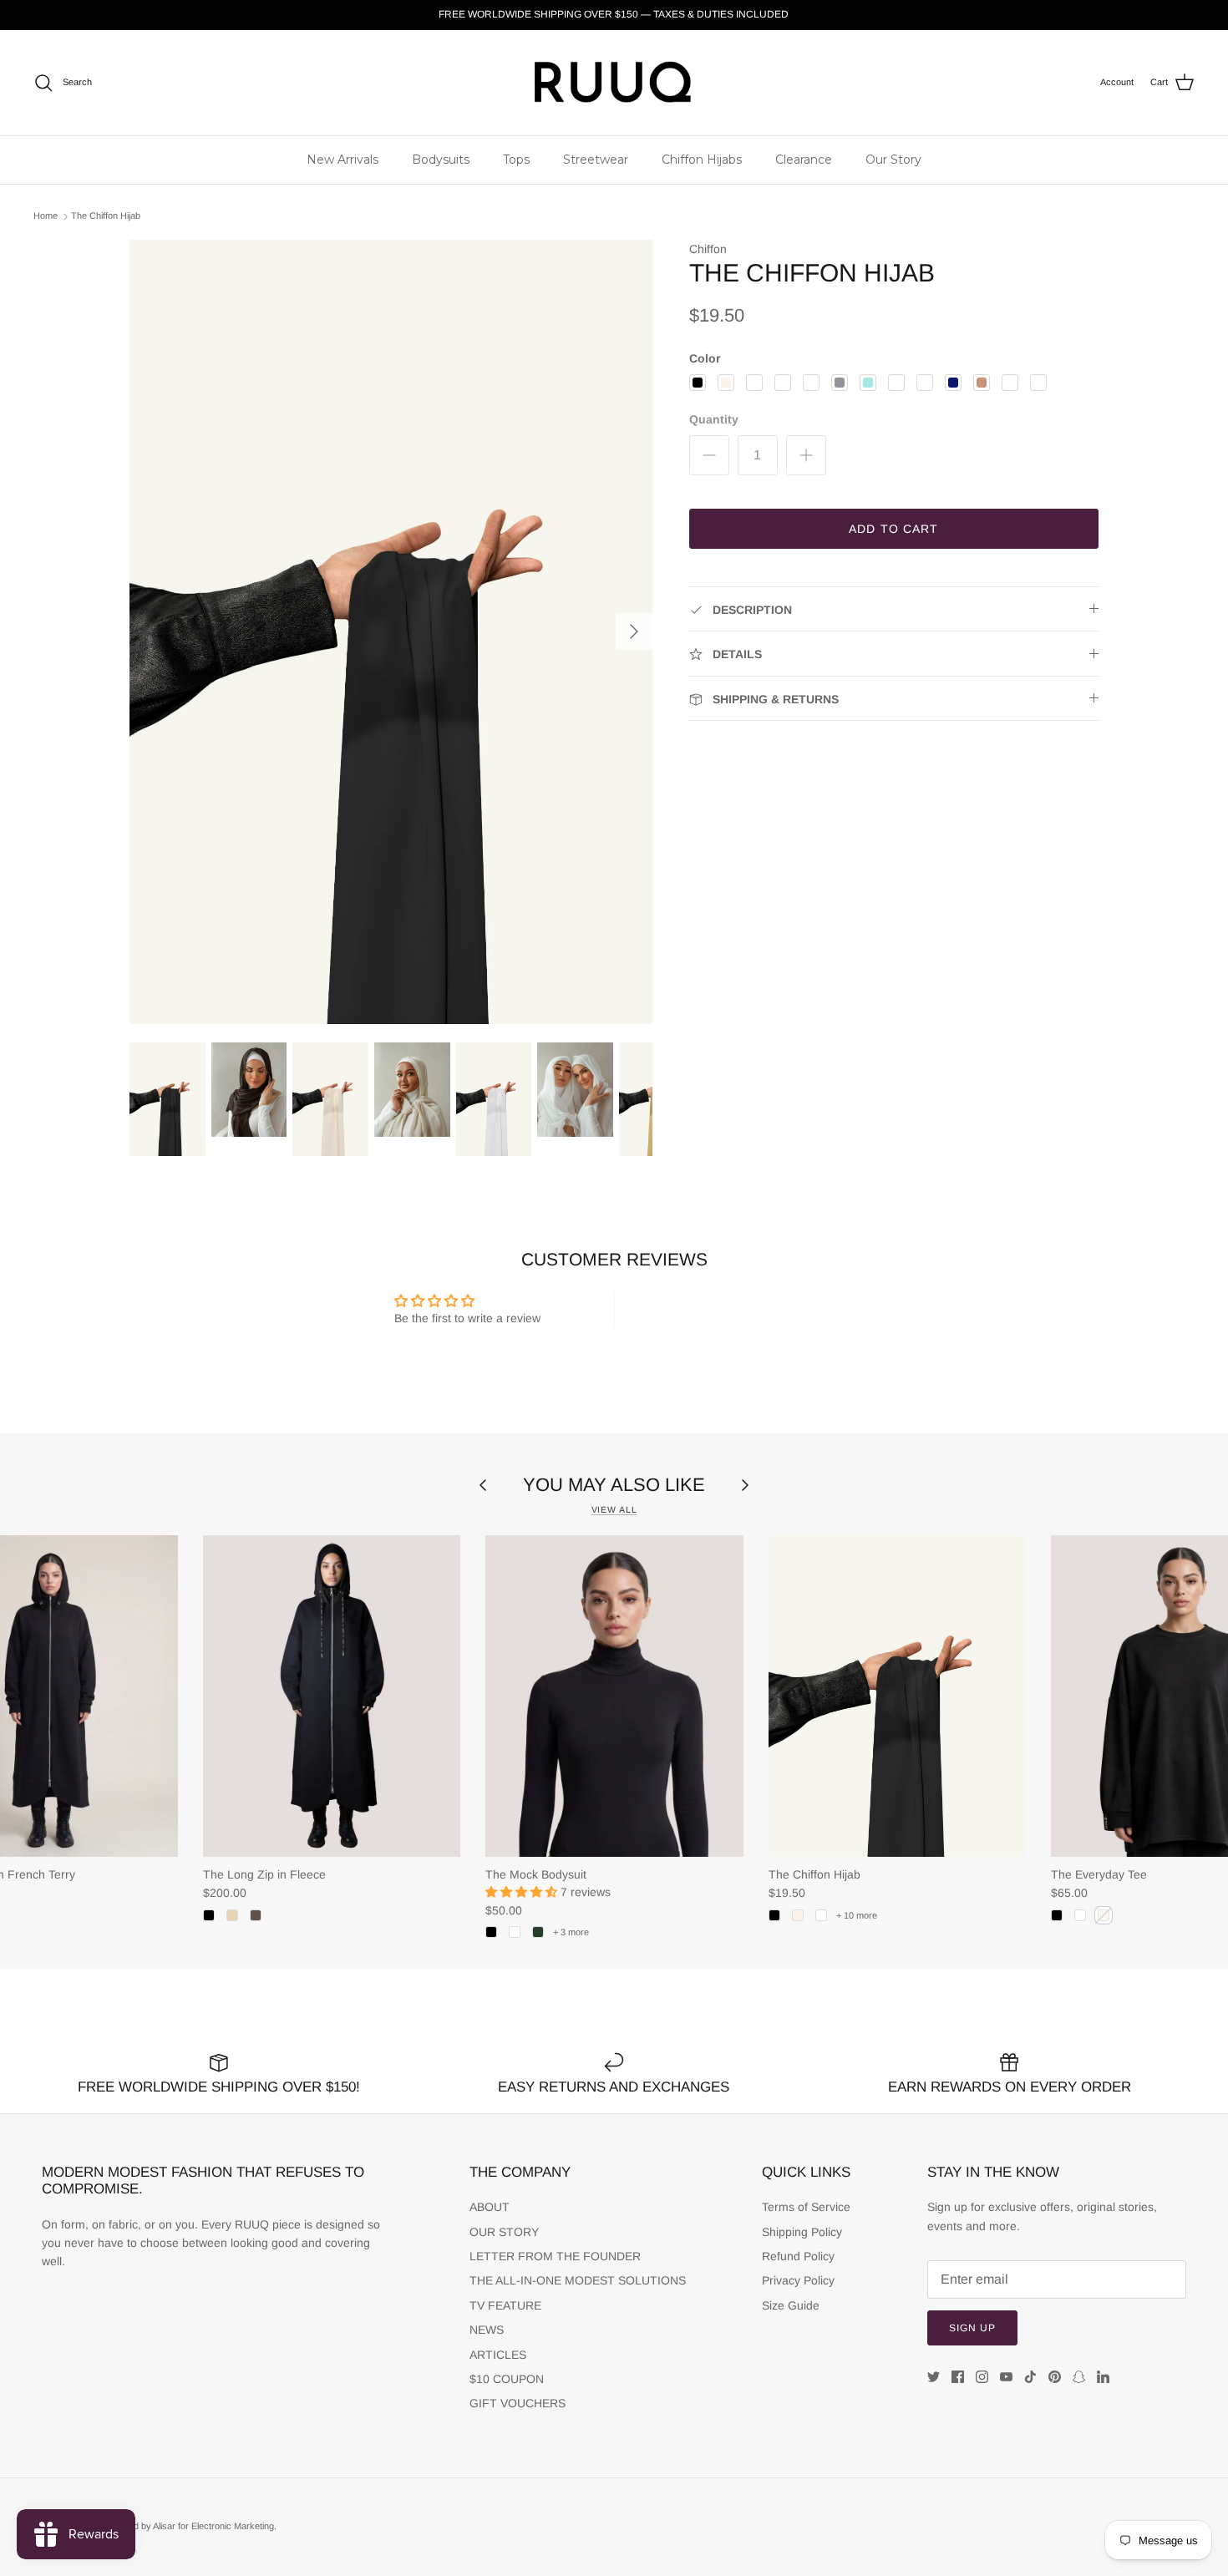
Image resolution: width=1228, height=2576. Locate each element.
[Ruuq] (614, 83)
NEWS (487, 2330)
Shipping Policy (802, 2232)
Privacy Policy (798, 2280)
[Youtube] (1006, 2377)
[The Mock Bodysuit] (614, 1696)
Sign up (972, 2328)
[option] (391, 632)
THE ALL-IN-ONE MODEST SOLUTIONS (578, 2280)
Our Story (893, 160)
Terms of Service (806, 2207)
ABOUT (490, 2207)
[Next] (634, 631)
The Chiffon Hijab (106, 216)
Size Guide (791, 2305)
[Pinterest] (1055, 2377)
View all (614, 1509)
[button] (523, 1892)
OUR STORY (504, 2232)
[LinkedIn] (1103, 2377)
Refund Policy (798, 2256)
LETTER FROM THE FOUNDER (555, 2256)
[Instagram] (982, 2377)
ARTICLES (498, 2355)
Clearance (804, 160)
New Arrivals (343, 160)
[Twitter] (934, 2377)
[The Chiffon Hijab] (897, 1696)
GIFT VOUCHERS (518, 2403)
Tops (516, 160)
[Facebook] (958, 2377)
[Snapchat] (1079, 2377)
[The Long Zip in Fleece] (332, 1696)
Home (46, 216)
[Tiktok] (1030, 2377)
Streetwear (596, 160)
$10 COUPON (507, 2379)
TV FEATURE (505, 2305)
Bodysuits (441, 160)
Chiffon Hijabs (702, 160)
